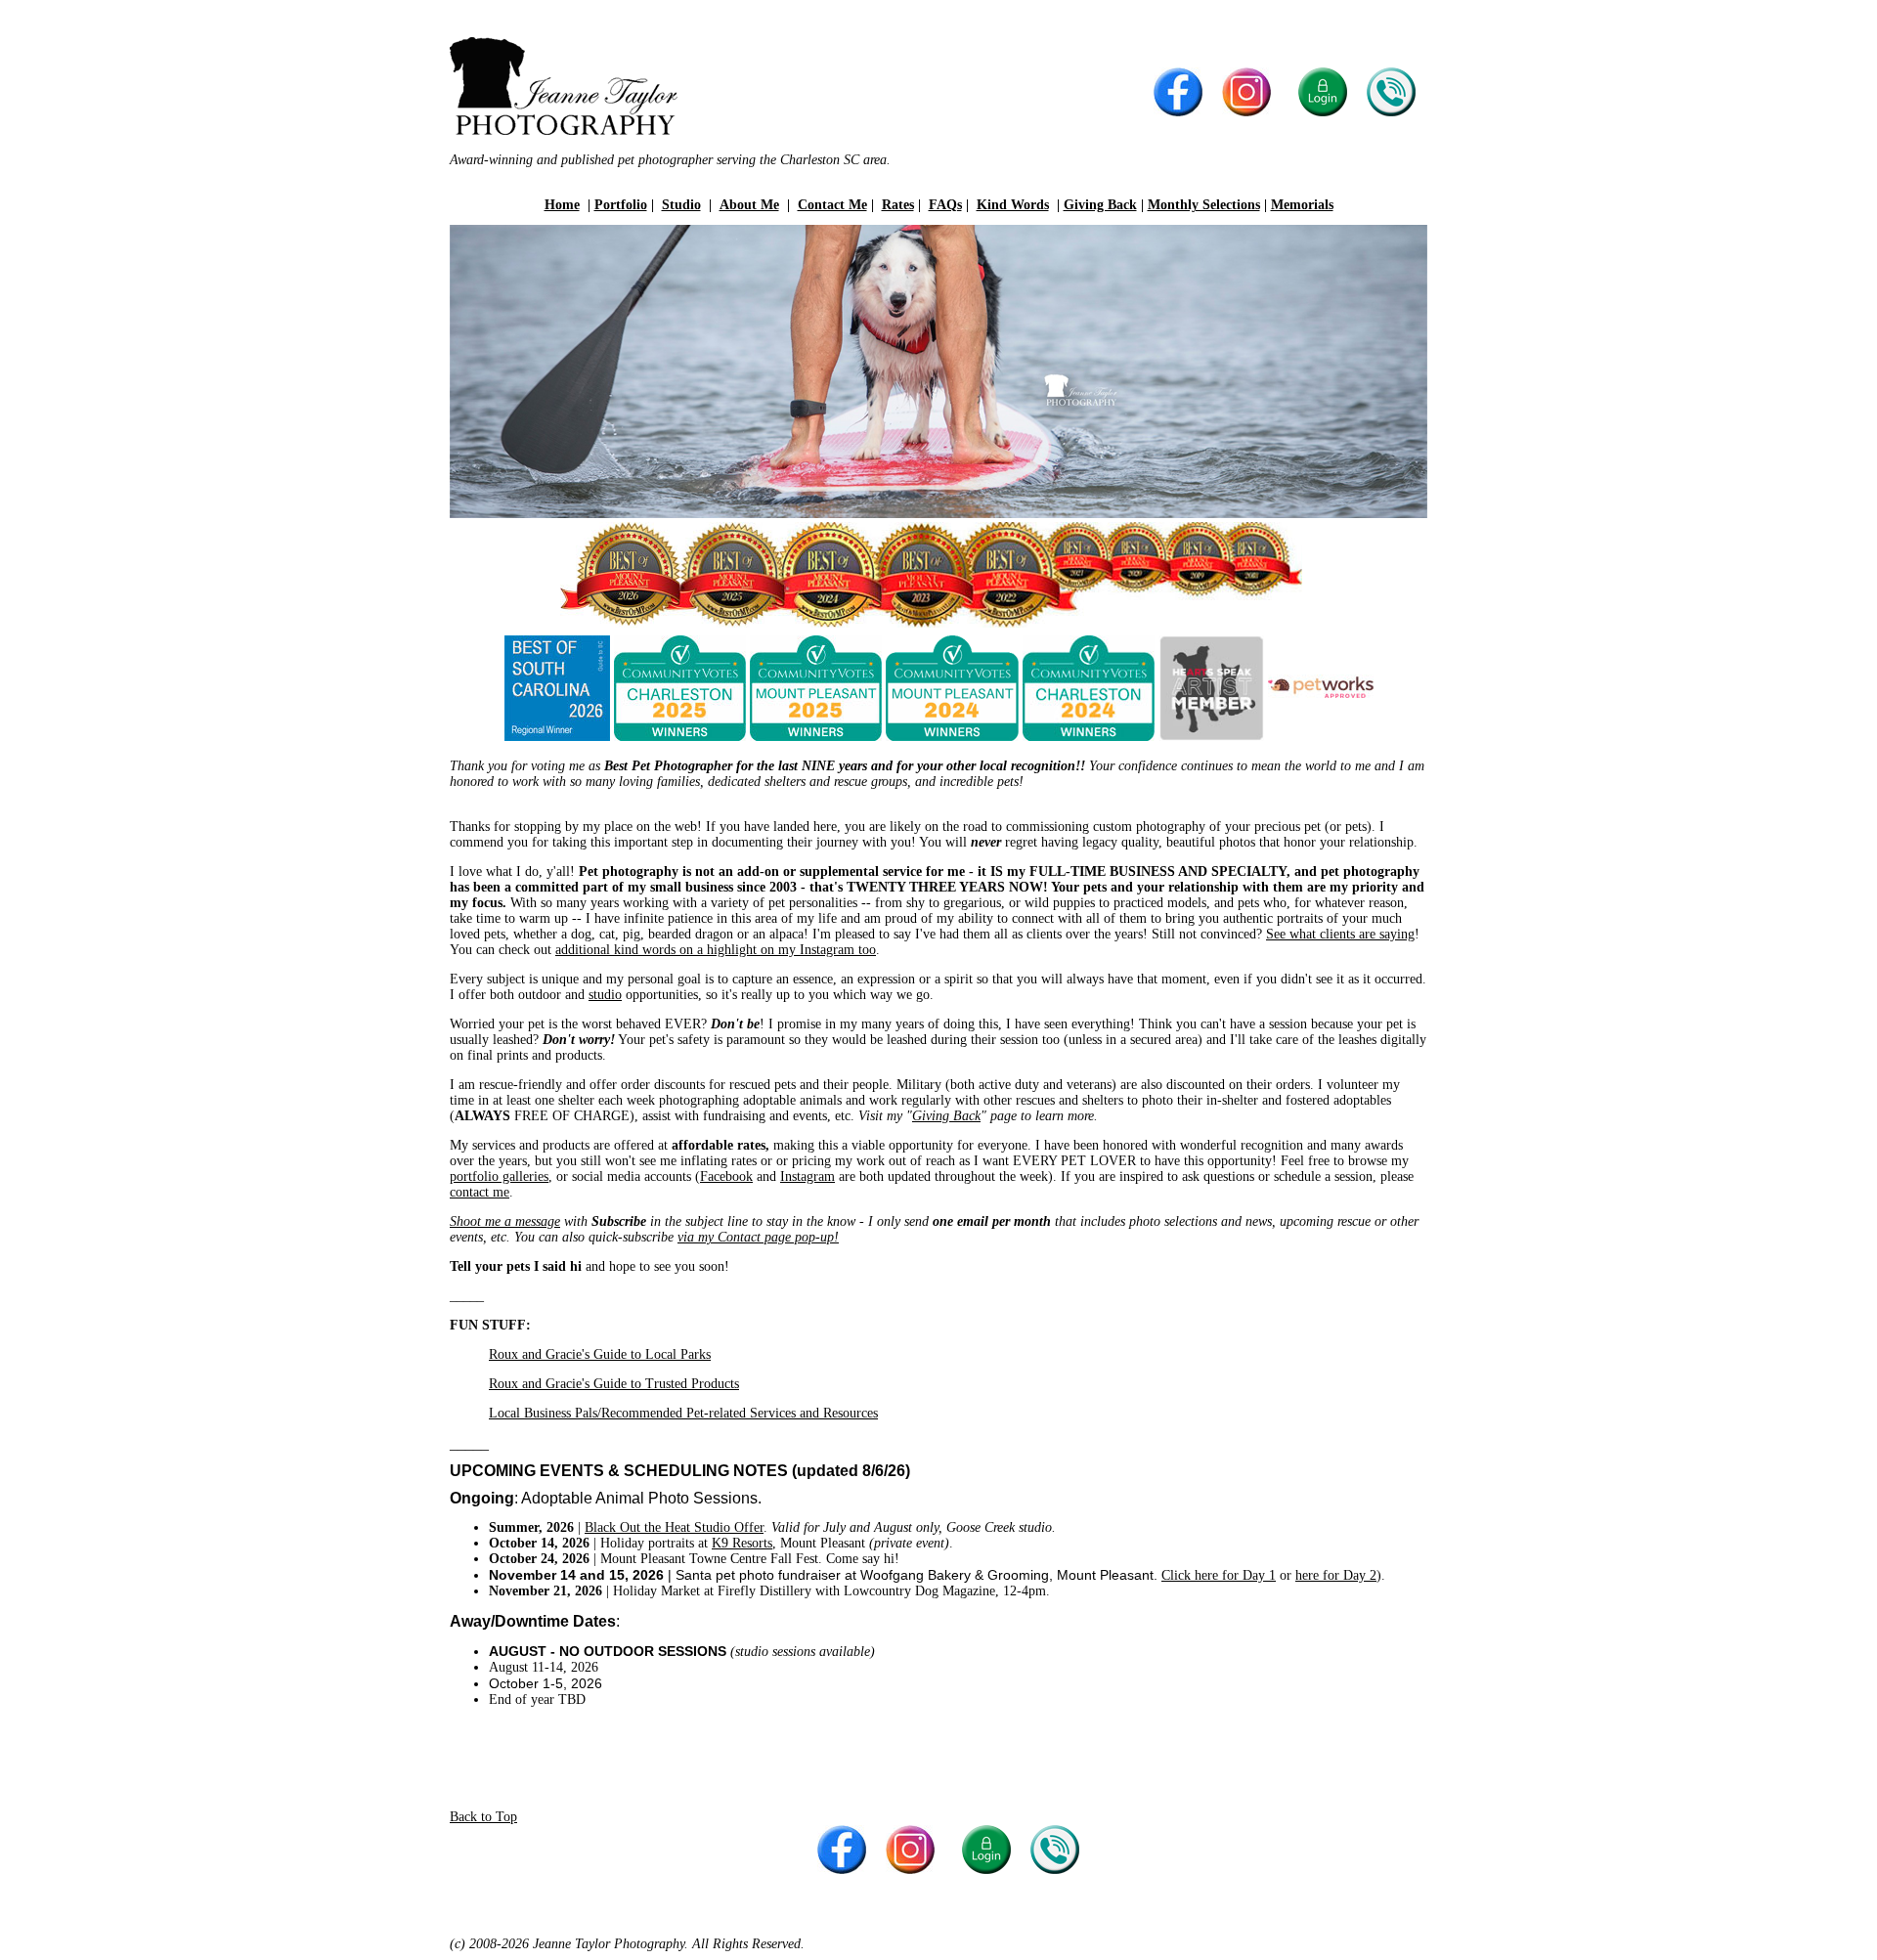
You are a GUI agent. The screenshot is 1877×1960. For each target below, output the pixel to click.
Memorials (1302, 205)
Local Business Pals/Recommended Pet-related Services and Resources (683, 1413)
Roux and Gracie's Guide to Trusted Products (614, 1384)
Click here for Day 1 (1219, 1575)
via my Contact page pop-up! (758, 1237)
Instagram (808, 1176)
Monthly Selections (1204, 205)
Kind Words (1013, 205)
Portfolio (621, 205)
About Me (749, 205)
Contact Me (832, 205)
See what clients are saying (1340, 934)
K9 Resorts (742, 1543)
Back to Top (483, 1817)
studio (605, 995)
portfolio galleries (499, 1176)
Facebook (726, 1176)
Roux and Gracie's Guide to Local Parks (600, 1354)
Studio (681, 205)
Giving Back (1100, 205)
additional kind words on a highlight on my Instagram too (716, 950)
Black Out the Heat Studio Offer (674, 1527)
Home (562, 205)
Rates (898, 205)
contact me (480, 1192)
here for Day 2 (1336, 1575)
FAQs (945, 205)
